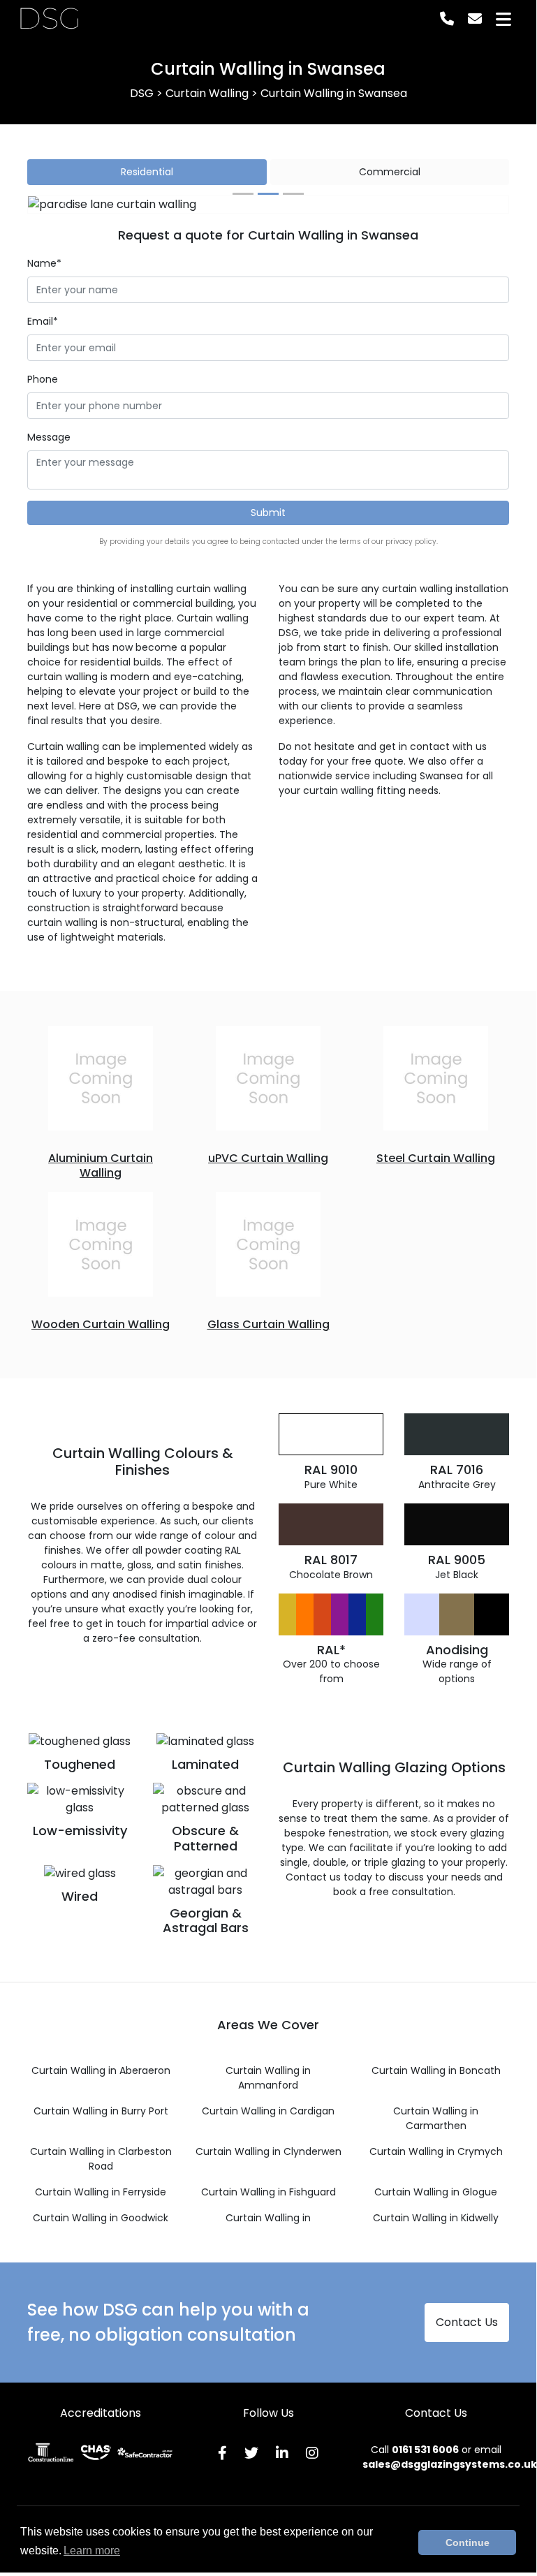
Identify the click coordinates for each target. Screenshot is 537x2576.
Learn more (92, 2551)
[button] (64, 205)
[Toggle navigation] (503, 19)
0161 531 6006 (425, 2450)
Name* (44, 263)
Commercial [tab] (390, 172)
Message (49, 437)
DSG (49, 19)
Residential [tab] (147, 172)
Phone (43, 379)
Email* (43, 321)
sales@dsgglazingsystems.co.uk (450, 2464)
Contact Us (467, 2322)
